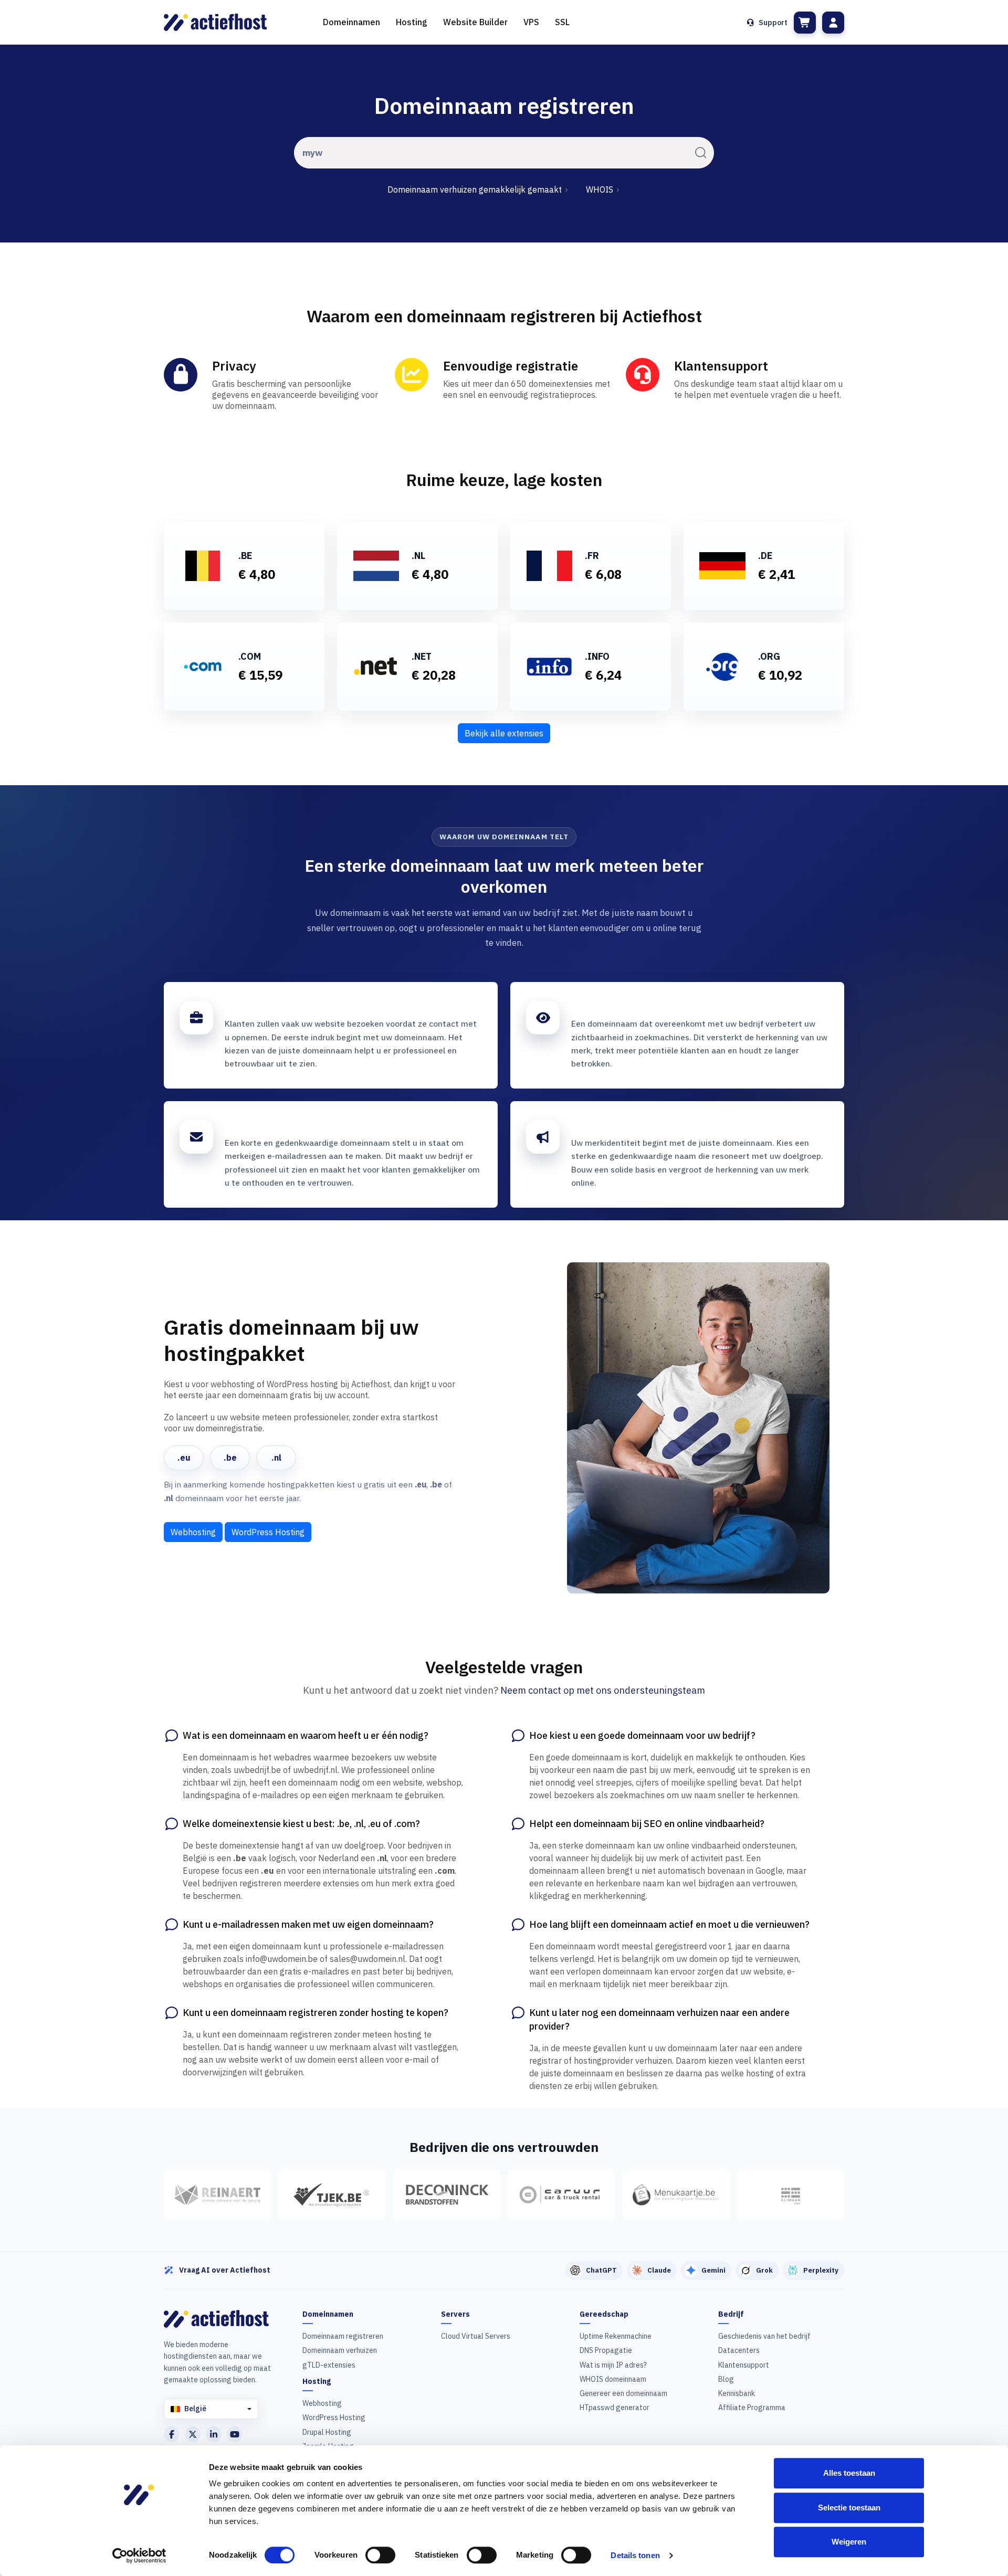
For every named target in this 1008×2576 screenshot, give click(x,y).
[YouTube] (235, 2434)
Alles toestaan (849, 2473)
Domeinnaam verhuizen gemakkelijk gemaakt (476, 189)
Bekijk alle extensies (504, 733)
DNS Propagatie (606, 2350)
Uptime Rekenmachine (616, 2336)
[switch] (380, 2555)
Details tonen (635, 2555)
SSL (562, 22)
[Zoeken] (701, 153)
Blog (726, 2379)
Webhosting (193, 1532)
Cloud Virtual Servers (476, 2336)
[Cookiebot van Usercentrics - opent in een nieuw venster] (139, 2556)
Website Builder (475, 22)
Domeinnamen (351, 22)
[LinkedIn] (214, 2434)
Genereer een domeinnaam (623, 2393)
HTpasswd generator (615, 2408)
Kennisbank (737, 2393)
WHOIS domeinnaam (613, 2379)
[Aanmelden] (833, 23)
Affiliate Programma (752, 2408)
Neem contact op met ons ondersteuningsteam (603, 1690)
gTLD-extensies (329, 2365)
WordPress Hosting (268, 1532)
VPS (531, 22)
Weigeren (849, 2542)
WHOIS (601, 189)
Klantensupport (744, 2365)
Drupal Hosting (327, 2432)
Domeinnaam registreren (343, 2336)
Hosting (412, 22)
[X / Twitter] (193, 2434)
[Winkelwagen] (805, 23)
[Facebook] (172, 2434)
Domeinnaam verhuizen (340, 2350)
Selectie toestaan (849, 2508)
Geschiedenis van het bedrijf (764, 2336)
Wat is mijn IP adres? (613, 2365)
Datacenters (739, 2350)
